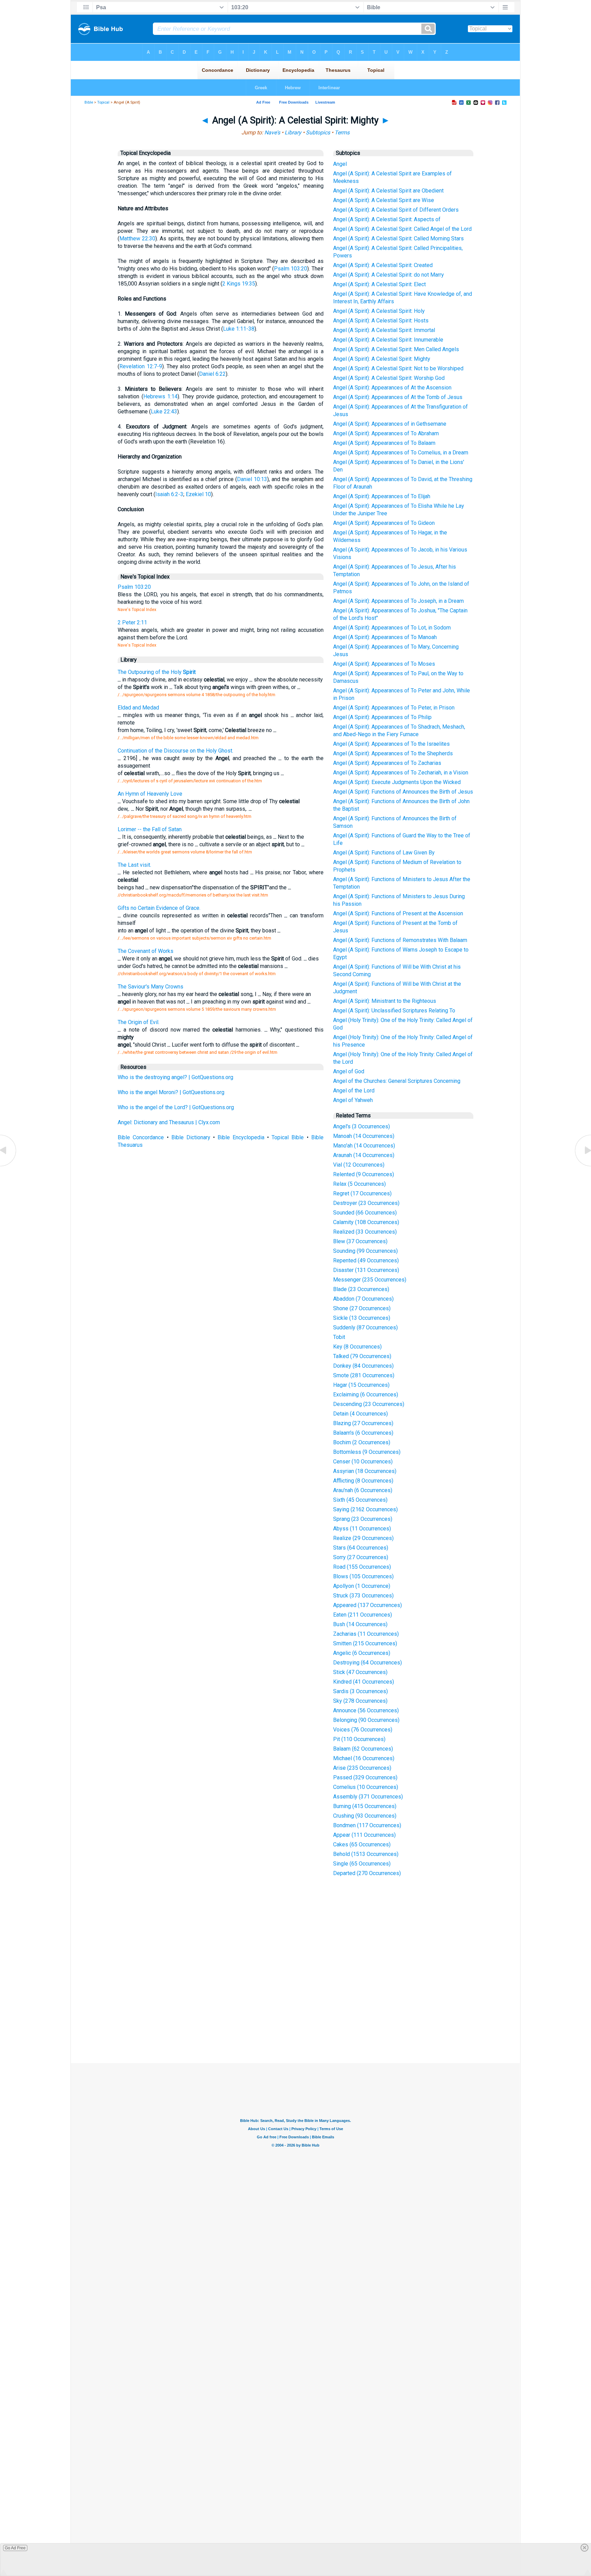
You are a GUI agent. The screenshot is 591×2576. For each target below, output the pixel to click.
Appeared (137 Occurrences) (367, 1605)
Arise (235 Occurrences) (362, 1768)
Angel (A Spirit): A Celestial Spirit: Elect (379, 284)
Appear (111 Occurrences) (364, 1835)
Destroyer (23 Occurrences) (366, 1203)
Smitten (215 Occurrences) (365, 1643)
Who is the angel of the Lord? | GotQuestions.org (176, 1107)
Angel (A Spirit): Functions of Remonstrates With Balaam (400, 940)
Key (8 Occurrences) (357, 1347)
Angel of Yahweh (353, 1100)
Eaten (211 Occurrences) (363, 1615)
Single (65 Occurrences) (362, 1864)
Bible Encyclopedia (241, 1137)
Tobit (339, 1337)
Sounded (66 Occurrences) (365, 1213)
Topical (103, 102)
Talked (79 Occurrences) (362, 1356)
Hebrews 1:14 (160, 396)
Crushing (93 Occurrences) (365, 1816)
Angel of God (349, 1071)
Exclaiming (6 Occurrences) (366, 1395)
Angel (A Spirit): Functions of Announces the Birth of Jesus (403, 792)
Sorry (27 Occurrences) (361, 1557)
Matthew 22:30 (137, 238)
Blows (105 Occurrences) (363, 1576)
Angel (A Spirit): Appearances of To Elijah (382, 496)
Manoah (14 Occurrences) (364, 1136)
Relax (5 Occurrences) (359, 1184)
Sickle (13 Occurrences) (362, 1318)
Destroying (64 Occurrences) (367, 1663)
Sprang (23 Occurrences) (363, 1519)
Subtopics (318, 132)
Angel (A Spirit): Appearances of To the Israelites (391, 744)
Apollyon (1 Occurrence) (362, 1586)
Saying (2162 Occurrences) (365, 1509)
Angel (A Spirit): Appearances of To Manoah (385, 637)
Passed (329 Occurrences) (365, 1777)
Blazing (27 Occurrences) (363, 1423)
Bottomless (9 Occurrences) (367, 1452)
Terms (342, 132)
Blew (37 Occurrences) (360, 1241)
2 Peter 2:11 (132, 622)
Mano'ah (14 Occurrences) (364, 1146)
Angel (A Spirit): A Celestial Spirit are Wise (384, 200)
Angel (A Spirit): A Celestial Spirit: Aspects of (387, 219)
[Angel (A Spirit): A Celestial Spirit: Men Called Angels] (9, 1166)
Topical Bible (288, 1137)
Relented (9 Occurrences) (364, 1174)
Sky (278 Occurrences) (360, 1701)
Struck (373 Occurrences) (363, 1596)
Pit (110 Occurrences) (359, 1739)
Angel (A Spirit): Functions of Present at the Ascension (398, 913)
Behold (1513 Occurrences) (366, 1854)
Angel (340, 164)
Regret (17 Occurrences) (362, 1193)
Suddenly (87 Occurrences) (365, 1327)
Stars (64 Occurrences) (361, 1548)
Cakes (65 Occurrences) (362, 1844)
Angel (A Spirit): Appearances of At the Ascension (392, 388)
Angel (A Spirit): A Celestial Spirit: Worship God (389, 378)
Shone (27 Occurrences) (362, 1308)
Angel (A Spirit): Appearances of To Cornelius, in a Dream (401, 453)
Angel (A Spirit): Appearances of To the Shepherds (393, 753)
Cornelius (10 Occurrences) (366, 1787)
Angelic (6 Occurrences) (362, 1653)
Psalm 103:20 (291, 269)
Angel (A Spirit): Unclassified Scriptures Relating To (394, 1011)
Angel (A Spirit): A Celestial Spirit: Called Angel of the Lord (402, 229)
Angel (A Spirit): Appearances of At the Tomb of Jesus (398, 397)
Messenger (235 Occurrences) (370, 1280)
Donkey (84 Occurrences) (363, 1366)
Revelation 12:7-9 (141, 366)
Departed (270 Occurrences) (367, 1873)
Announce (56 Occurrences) (366, 1710)
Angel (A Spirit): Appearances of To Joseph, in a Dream (398, 601)
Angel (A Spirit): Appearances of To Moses (384, 664)
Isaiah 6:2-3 (169, 494)
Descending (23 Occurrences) (369, 1404)
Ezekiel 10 (198, 494)
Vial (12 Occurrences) (359, 1165)
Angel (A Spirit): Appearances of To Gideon (384, 523)
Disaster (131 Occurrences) (366, 1270)
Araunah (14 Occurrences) (364, 1155)
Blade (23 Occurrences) (361, 1289)
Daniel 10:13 (252, 479)
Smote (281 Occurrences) (364, 1375)
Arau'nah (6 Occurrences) (363, 1490)
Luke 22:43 (164, 411)
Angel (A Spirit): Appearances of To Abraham (386, 433)
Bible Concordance (141, 1137)
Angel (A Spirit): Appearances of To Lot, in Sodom (392, 628)
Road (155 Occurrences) (362, 1567)
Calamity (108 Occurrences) (366, 1222)
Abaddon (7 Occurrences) (363, 1299)
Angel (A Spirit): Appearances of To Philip (382, 717)
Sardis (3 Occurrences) (360, 1691)
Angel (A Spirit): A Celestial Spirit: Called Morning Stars (398, 238)
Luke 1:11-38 (239, 329)
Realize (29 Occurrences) (363, 1538)
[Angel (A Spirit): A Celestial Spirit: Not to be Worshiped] (582, 1166)
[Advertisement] (295, 2013)
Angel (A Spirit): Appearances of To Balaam (384, 443)
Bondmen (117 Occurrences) (367, 1825)
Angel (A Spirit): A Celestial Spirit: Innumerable (388, 340)
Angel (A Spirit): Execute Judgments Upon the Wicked (397, 782)
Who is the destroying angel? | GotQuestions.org (175, 1077)
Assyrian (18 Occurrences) (365, 1471)
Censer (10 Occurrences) (363, 1462)
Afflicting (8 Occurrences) (363, 1481)
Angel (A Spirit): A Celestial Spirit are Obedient (388, 191)
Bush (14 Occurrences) (360, 1624)
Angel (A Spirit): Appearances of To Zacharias (387, 763)
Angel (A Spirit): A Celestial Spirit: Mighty (382, 359)
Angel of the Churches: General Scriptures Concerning (397, 1081)
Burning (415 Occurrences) (365, 1806)
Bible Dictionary (191, 1137)
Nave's (272, 132)
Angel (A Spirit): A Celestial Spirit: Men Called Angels (396, 349)
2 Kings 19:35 (239, 284)
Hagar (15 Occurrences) (361, 1385)
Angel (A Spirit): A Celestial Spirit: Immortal (384, 330)
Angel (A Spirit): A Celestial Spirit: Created (383, 265)
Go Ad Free (15, 2548)
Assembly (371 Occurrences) (368, 1797)
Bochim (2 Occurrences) (362, 1442)
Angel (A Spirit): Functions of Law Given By (384, 853)
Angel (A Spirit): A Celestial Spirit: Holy (379, 311)
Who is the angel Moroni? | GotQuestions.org (171, 1092)
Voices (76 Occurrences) (363, 1730)
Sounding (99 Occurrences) (365, 1251)
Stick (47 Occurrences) (360, 1672)
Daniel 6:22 (212, 374)
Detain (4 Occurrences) (360, 1414)
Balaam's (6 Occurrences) (363, 1433)
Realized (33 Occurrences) (365, 1232)
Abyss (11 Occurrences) (362, 1529)
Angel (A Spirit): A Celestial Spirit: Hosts (381, 321)
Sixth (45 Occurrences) (360, 1500)
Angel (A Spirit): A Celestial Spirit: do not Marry (389, 275)
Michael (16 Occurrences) (364, 1758)
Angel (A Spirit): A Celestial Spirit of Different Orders (396, 210)
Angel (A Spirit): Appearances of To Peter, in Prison (394, 708)
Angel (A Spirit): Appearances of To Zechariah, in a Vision (401, 773)
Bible (89, 102)
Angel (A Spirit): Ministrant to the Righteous (385, 1001)
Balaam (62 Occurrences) (363, 1749)
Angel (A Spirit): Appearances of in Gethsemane (390, 424)
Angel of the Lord (354, 1091)
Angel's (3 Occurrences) (362, 1126)
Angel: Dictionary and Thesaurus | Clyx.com (169, 1122)
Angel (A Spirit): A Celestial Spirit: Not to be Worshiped (398, 368)
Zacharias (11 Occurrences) (366, 1634)
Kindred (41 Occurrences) (364, 1682)
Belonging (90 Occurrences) (366, 1720)
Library (293, 132)
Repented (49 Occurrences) (366, 1260)
